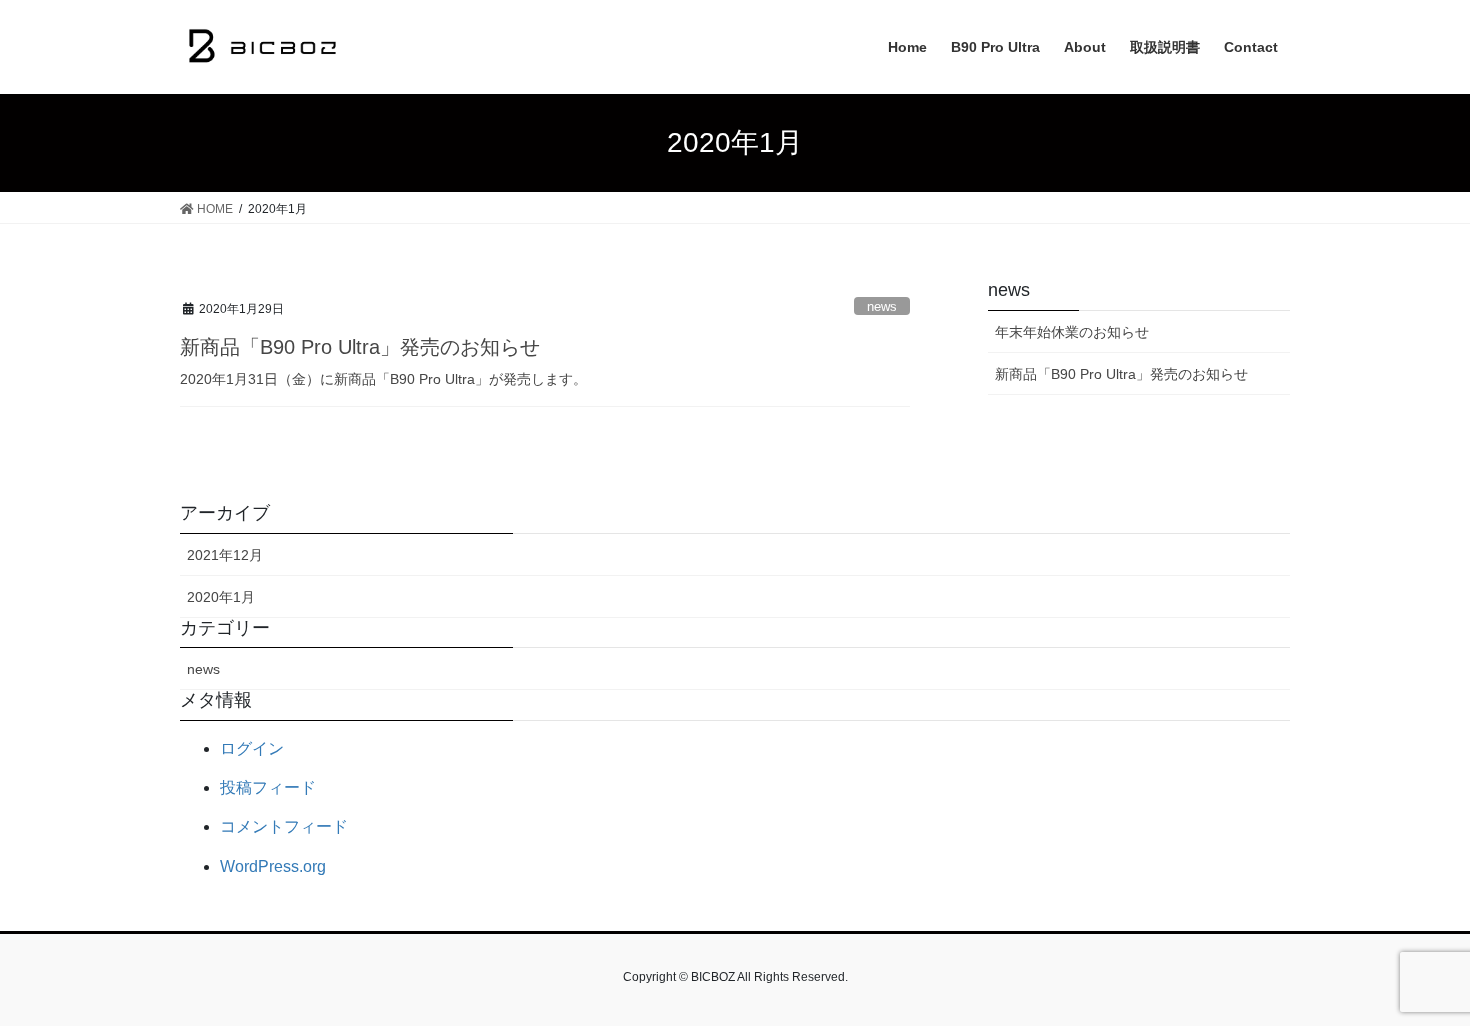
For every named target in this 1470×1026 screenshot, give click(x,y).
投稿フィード (268, 787)
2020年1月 (221, 597)
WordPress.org (273, 866)
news (882, 306)
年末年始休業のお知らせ (1072, 332)
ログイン (252, 748)
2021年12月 (225, 555)
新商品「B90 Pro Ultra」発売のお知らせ (360, 347)
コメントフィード (284, 826)
